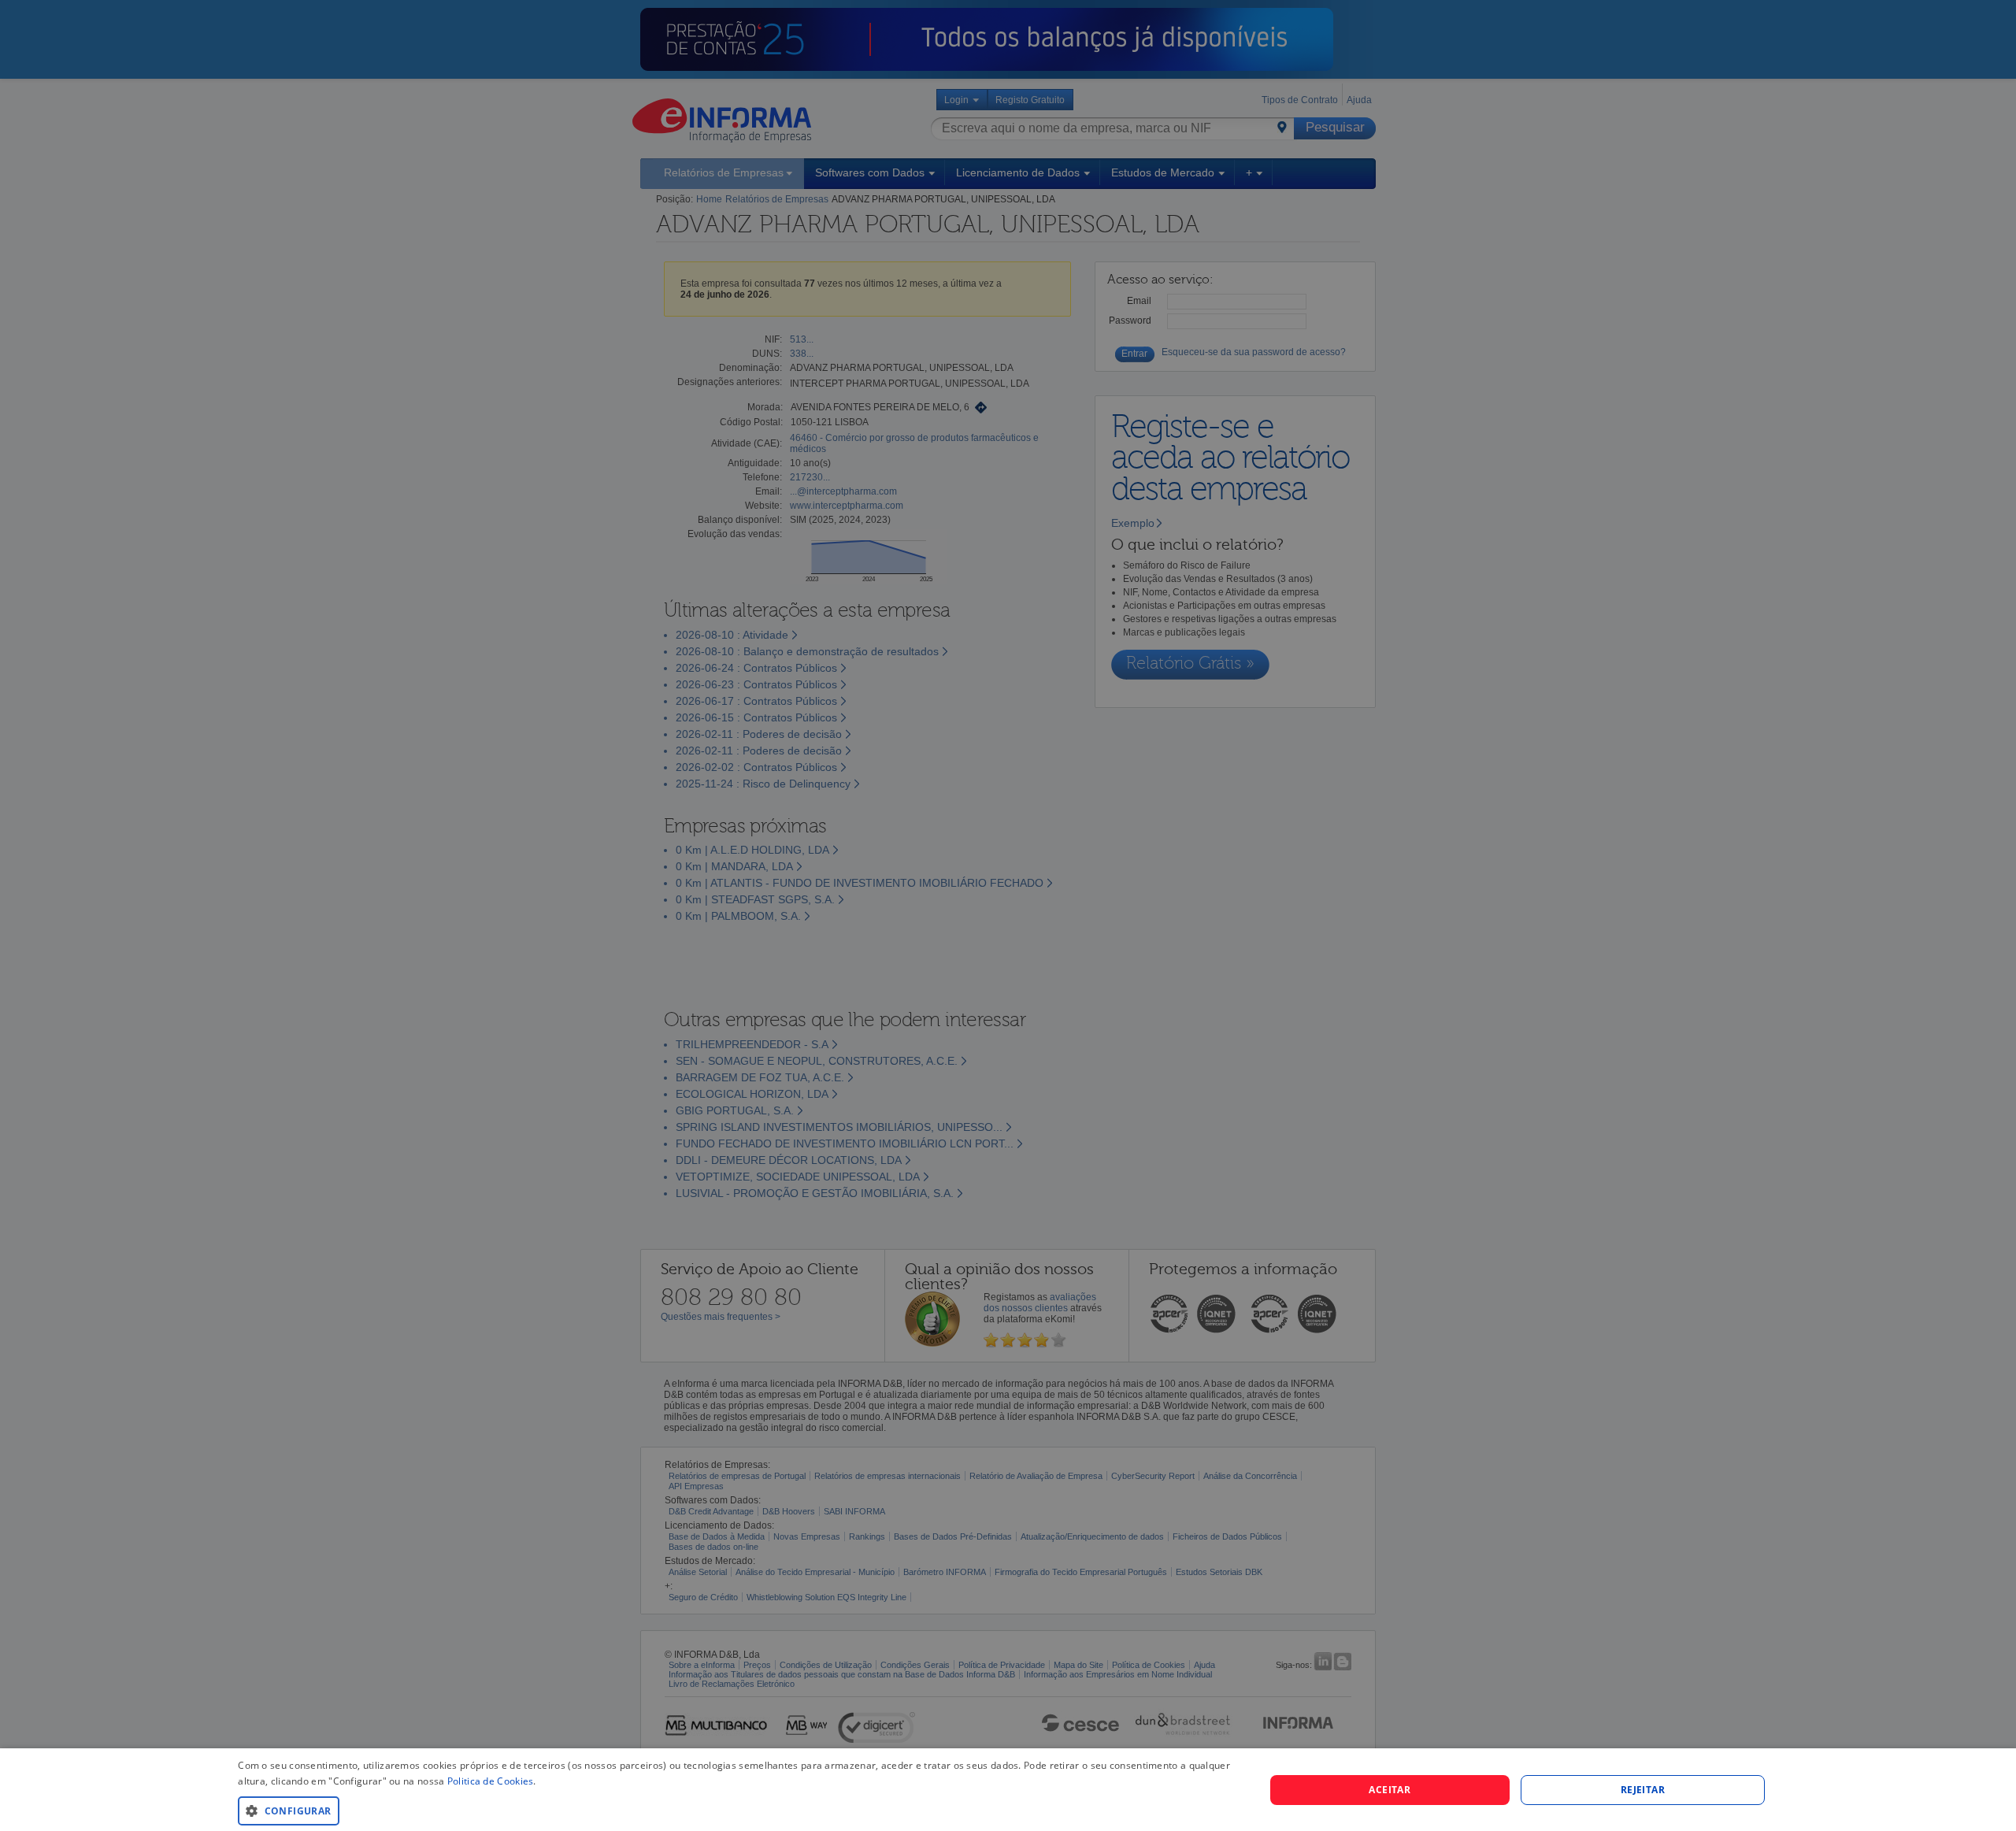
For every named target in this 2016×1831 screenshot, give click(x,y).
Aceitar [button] (1390, 1790)
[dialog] (1008, 1790)
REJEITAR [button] (1643, 1790)
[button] (736, 1810)
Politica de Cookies (491, 1781)
